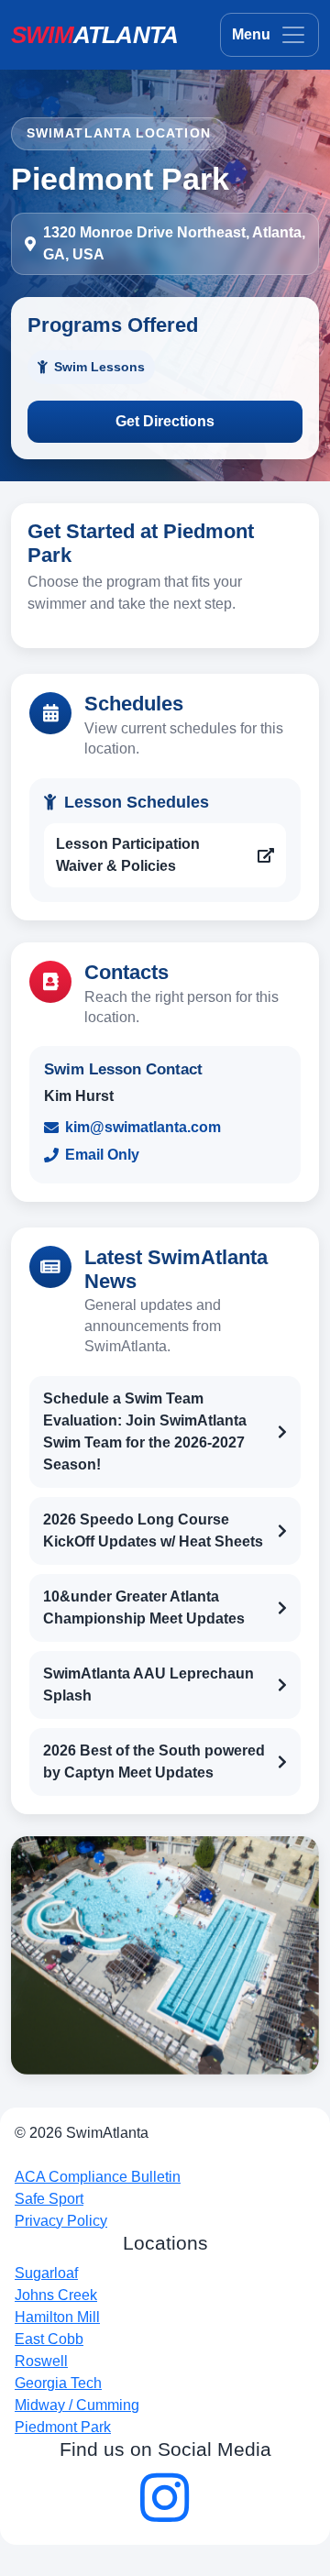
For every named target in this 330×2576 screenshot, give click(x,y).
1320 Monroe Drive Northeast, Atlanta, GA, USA (174, 243)
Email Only (102, 1155)
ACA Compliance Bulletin (98, 2177)
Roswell (41, 2361)
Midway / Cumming (77, 2405)
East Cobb (49, 2339)
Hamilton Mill (57, 2317)
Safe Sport (49, 2199)
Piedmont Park (63, 2427)
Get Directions (165, 421)
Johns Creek (56, 2295)
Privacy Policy (61, 2221)
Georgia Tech (58, 2383)
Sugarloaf (46, 2273)
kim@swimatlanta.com (143, 1127)
